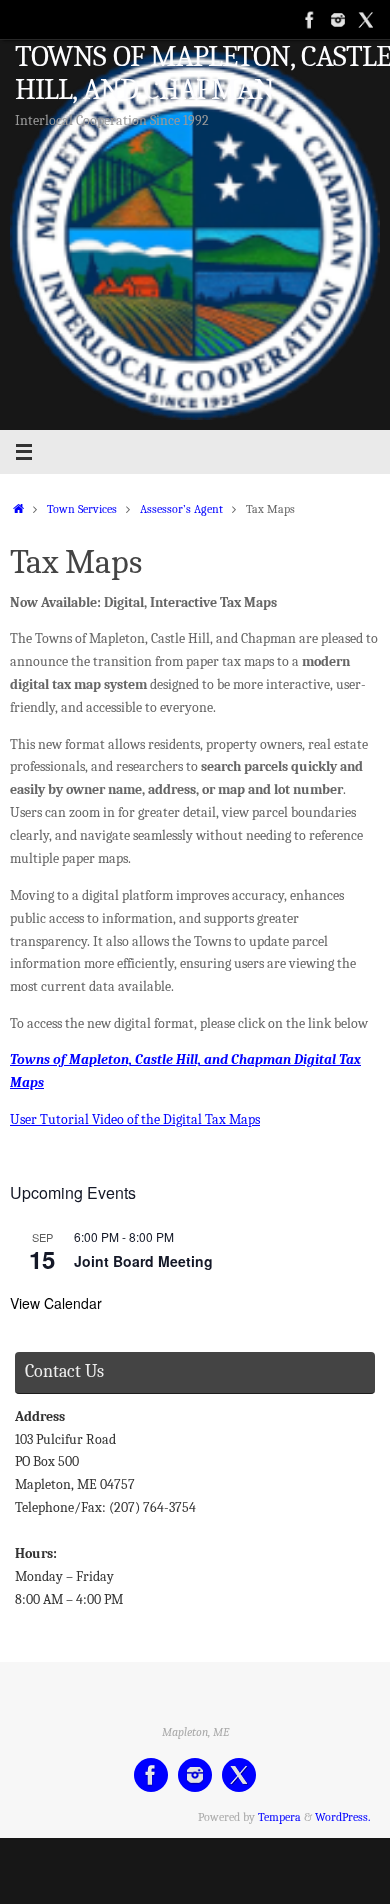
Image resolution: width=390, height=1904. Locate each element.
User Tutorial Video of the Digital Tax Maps (135, 1119)
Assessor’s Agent (181, 509)
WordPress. (342, 1817)
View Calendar (56, 1303)
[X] (366, 19)
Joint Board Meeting (143, 1261)
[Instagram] (338, 19)
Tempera (279, 1817)
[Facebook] (310, 19)
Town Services (82, 509)
